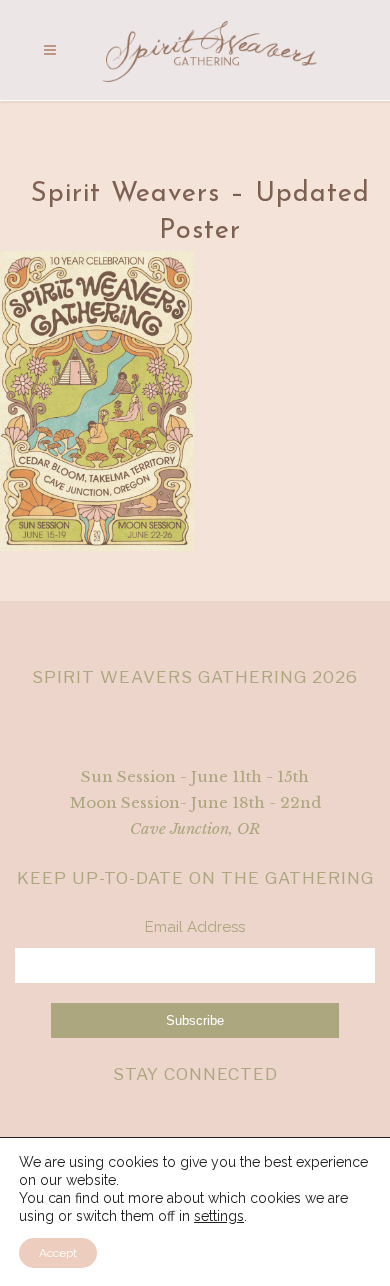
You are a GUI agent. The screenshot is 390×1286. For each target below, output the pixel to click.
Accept (58, 1253)
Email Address (195, 927)
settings (219, 1216)
